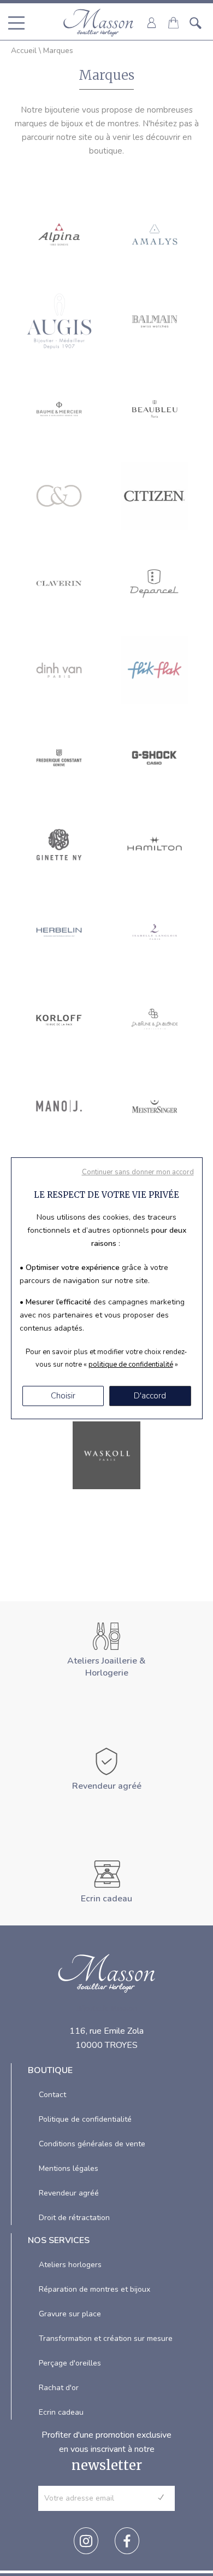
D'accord (150, 1396)
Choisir (63, 1396)
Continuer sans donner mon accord (138, 1172)
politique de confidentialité (131, 1365)
